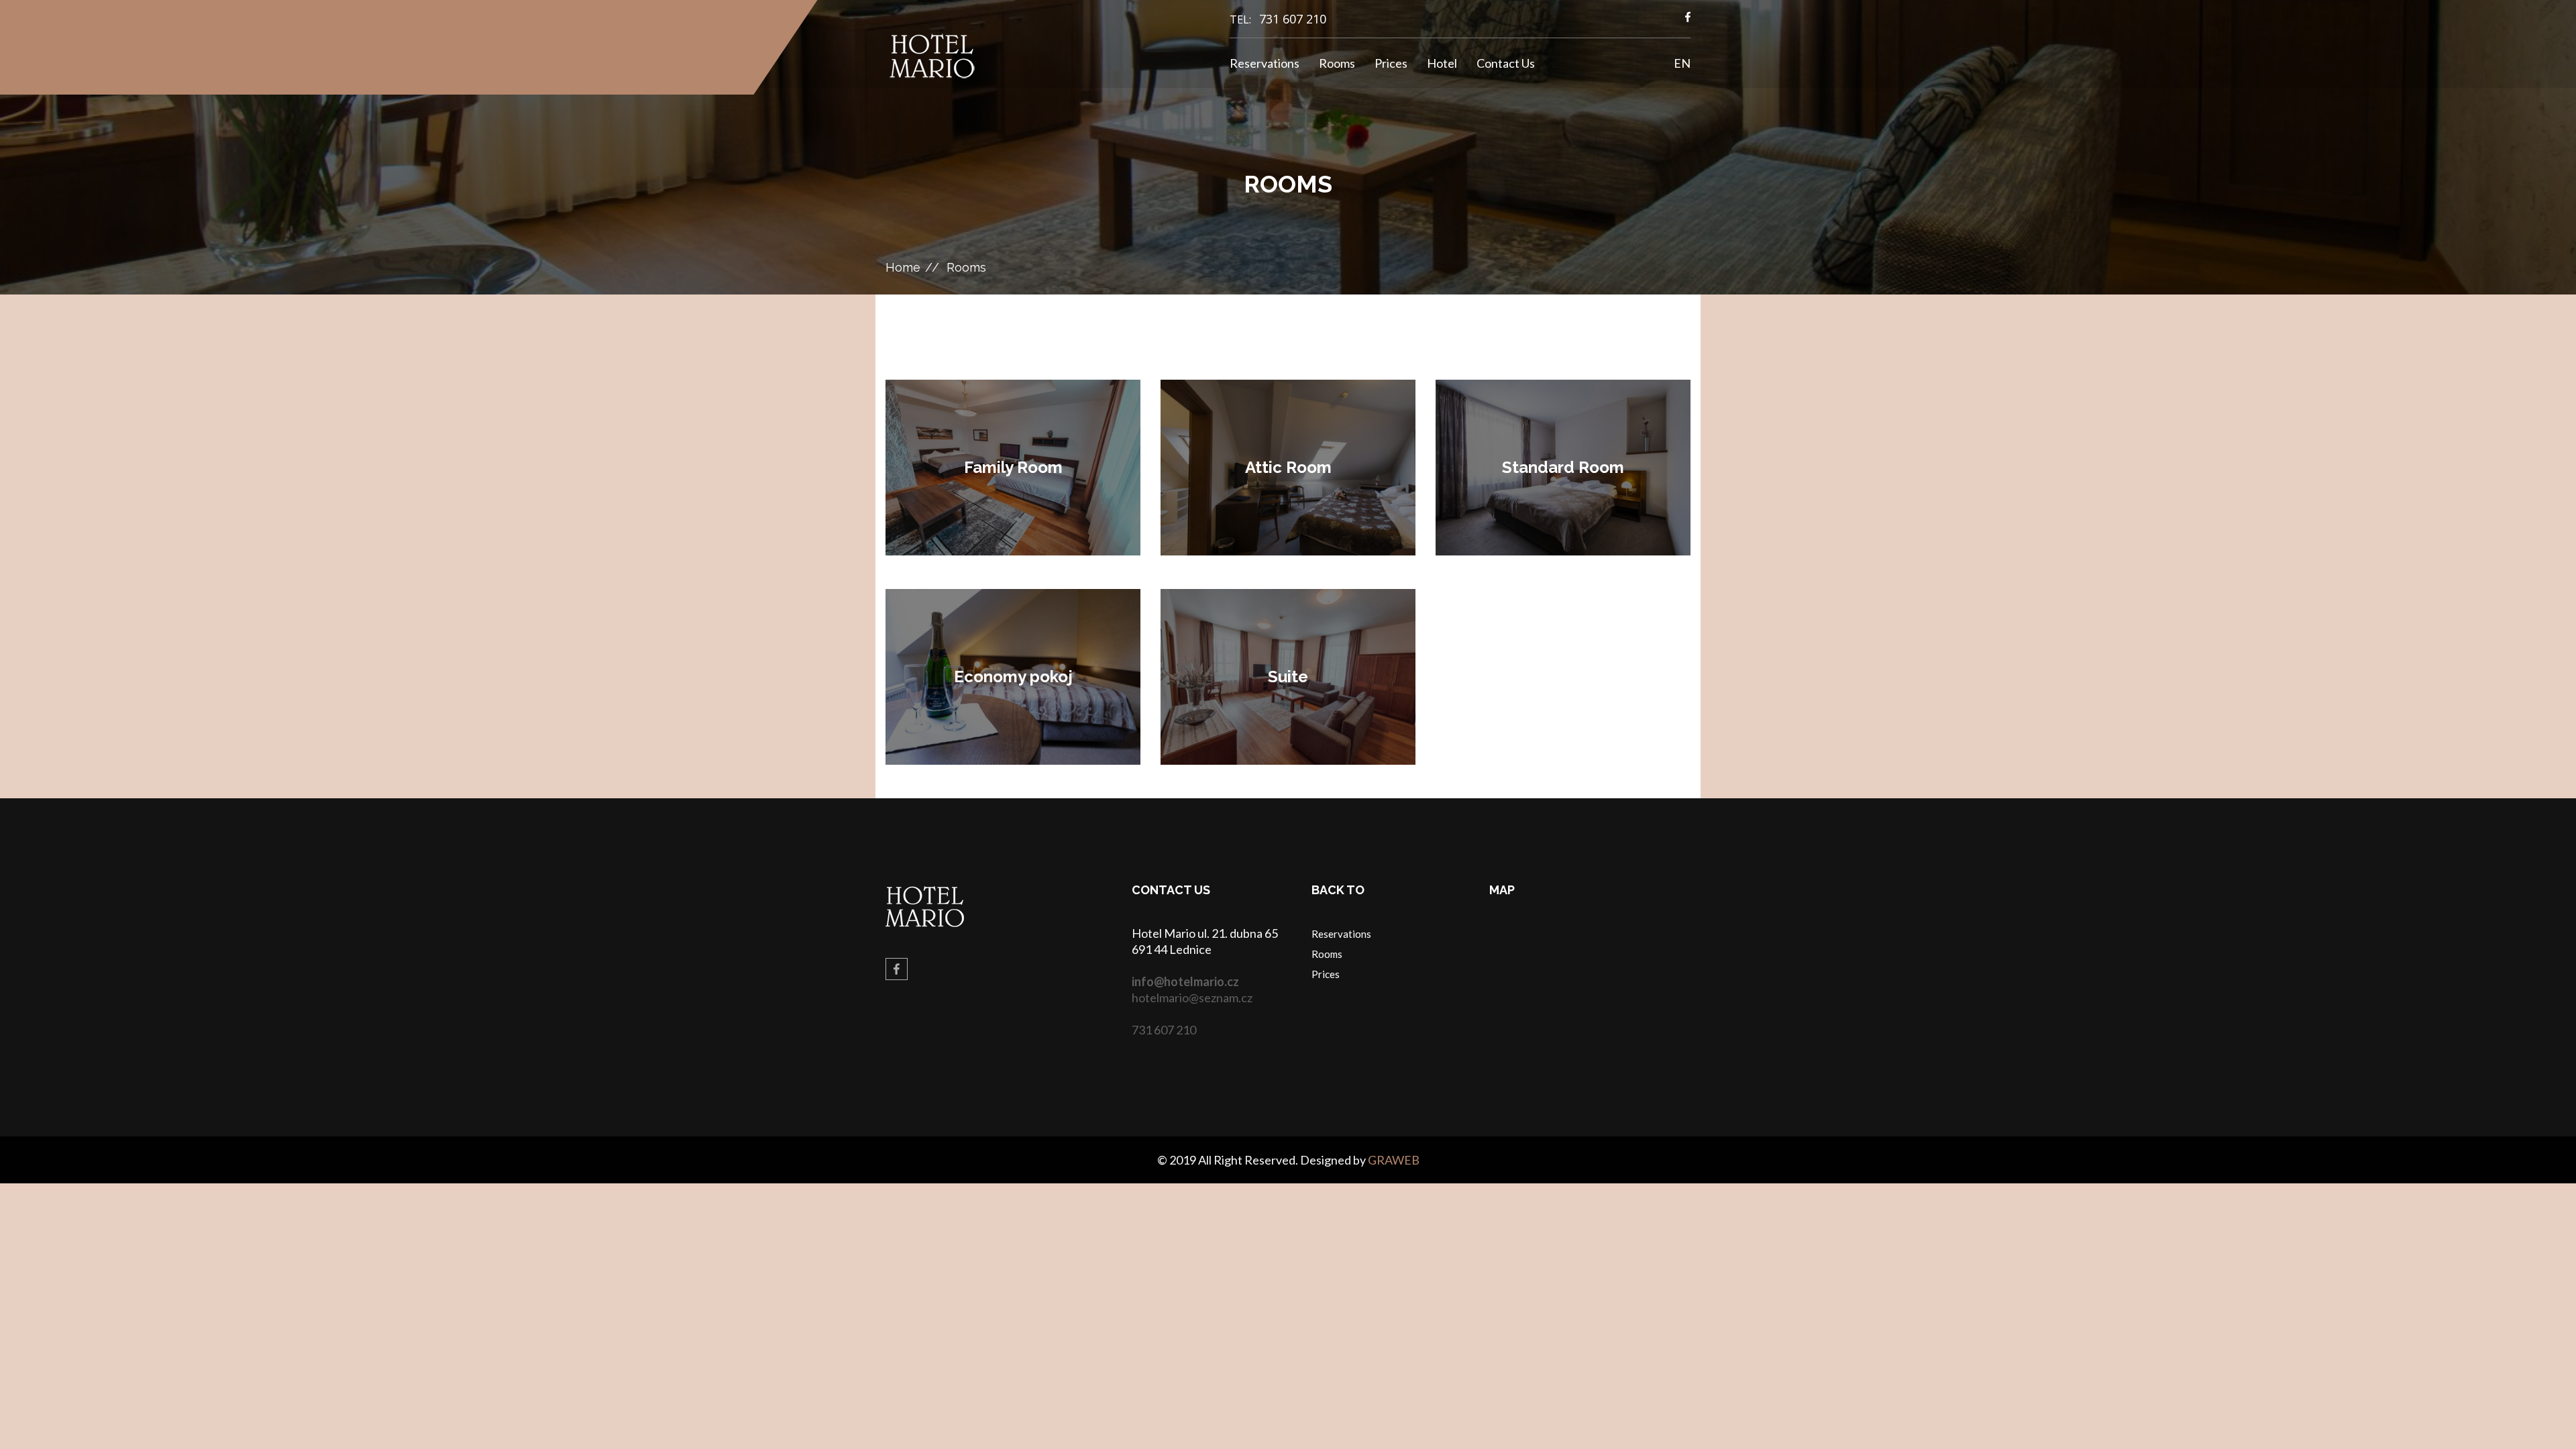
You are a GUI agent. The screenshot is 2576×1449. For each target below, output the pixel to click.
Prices (1391, 63)
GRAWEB (1394, 1160)
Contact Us (1506, 63)
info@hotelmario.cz (1185, 981)
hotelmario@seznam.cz (1192, 998)
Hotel (1442, 63)
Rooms (1337, 63)
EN (1682, 63)
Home (903, 267)
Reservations (1265, 63)
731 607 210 (1293, 19)
